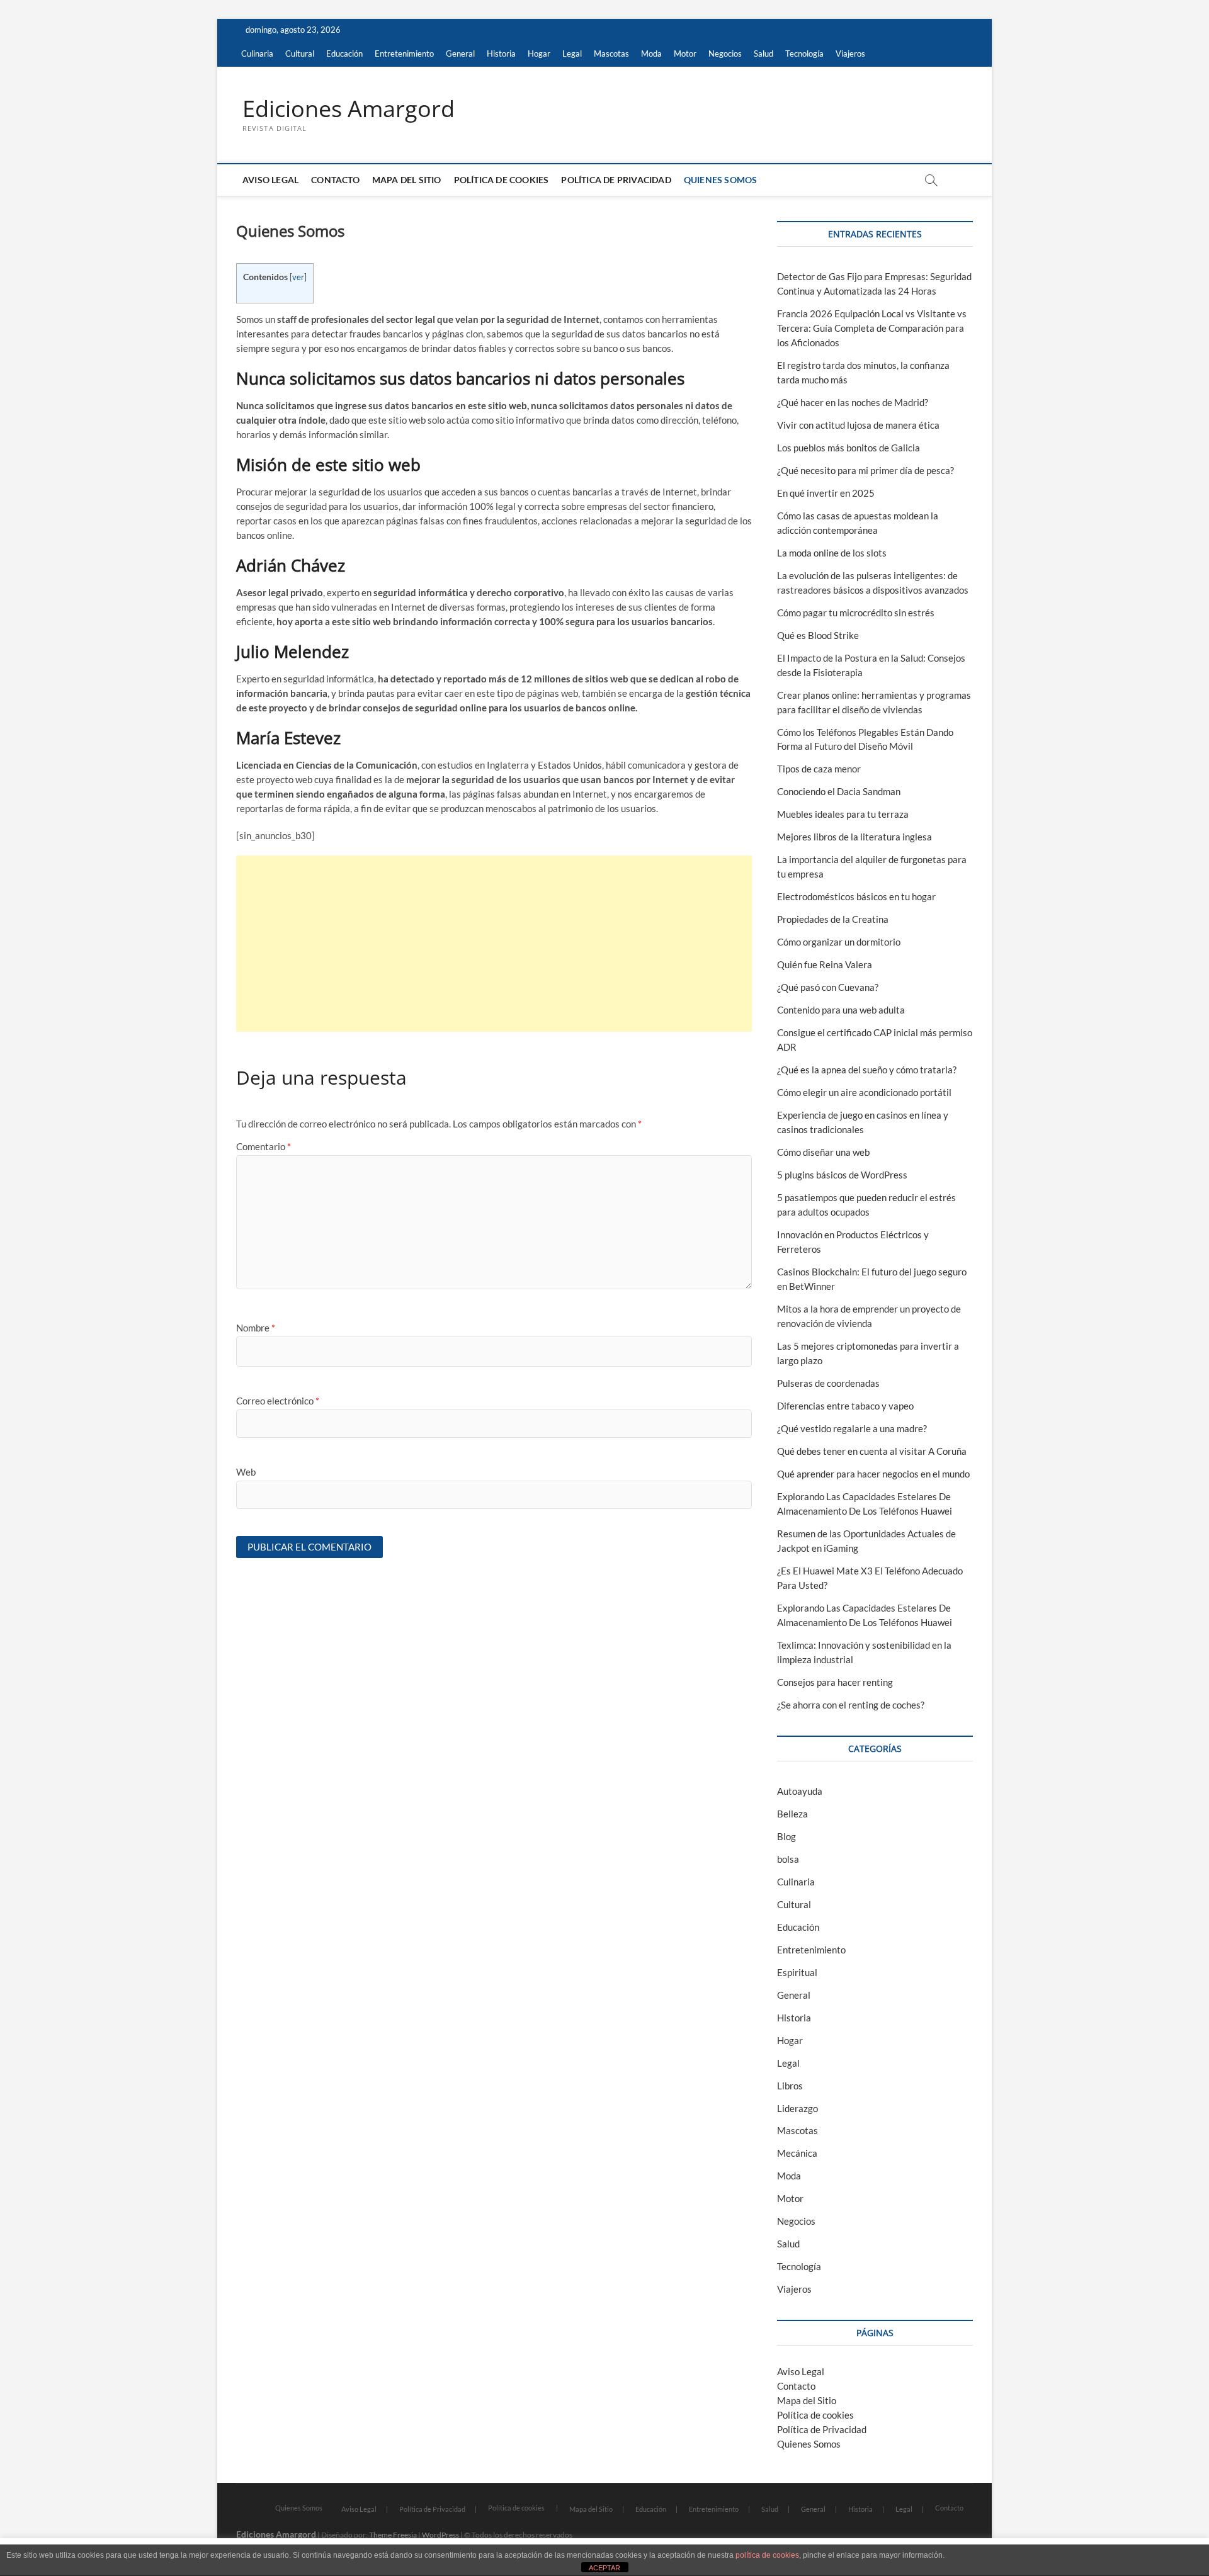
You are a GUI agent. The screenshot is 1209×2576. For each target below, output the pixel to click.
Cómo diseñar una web (823, 1152)
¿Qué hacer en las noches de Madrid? (853, 402)
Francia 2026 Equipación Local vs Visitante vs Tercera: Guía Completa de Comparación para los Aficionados (872, 328)
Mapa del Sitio (407, 180)
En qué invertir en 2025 (826, 493)
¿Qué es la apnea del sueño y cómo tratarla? (867, 1070)
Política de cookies (502, 180)
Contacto (335, 180)
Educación (344, 54)
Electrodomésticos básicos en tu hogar (856, 896)
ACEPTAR (604, 2568)
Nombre (256, 1328)
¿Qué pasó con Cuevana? (828, 987)
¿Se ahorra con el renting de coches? (851, 1705)
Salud (763, 54)
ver (298, 277)
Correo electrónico (278, 1401)
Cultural (300, 54)
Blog (786, 1836)
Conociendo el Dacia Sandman (839, 791)
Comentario (264, 1146)
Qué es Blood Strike (818, 635)
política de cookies (767, 2555)
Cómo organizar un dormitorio (839, 942)
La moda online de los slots (832, 553)
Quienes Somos (721, 180)
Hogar (539, 54)
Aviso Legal (270, 180)
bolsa (788, 1859)
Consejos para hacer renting (835, 1682)
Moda (651, 54)
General (460, 54)
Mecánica (797, 2153)
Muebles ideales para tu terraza (843, 814)
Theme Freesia (393, 2535)
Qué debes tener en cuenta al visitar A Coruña (872, 1451)
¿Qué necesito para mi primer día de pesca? (866, 470)
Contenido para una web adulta (841, 1010)
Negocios (725, 54)
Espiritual (797, 1972)
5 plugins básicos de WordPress (842, 1175)
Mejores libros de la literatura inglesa (854, 837)
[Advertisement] (494, 944)
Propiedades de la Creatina (833, 919)
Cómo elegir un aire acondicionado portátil (864, 1092)
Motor (685, 54)
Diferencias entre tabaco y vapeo (845, 1406)
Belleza (792, 1814)
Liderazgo (797, 2108)
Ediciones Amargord (349, 109)
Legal (572, 54)
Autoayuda (800, 1791)
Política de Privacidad (616, 180)
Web (246, 1472)
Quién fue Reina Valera (825, 964)
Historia (501, 54)
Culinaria (257, 54)
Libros (790, 2086)
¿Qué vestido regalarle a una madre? (852, 1428)
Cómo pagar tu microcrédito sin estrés (856, 613)
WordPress (440, 2535)
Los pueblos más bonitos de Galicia (849, 448)
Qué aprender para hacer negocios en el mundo (873, 1474)
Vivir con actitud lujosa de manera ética (858, 425)
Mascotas (611, 54)
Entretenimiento (404, 54)
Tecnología (804, 54)
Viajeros (850, 54)
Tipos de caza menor (819, 769)
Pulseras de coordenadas (828, 1383)
